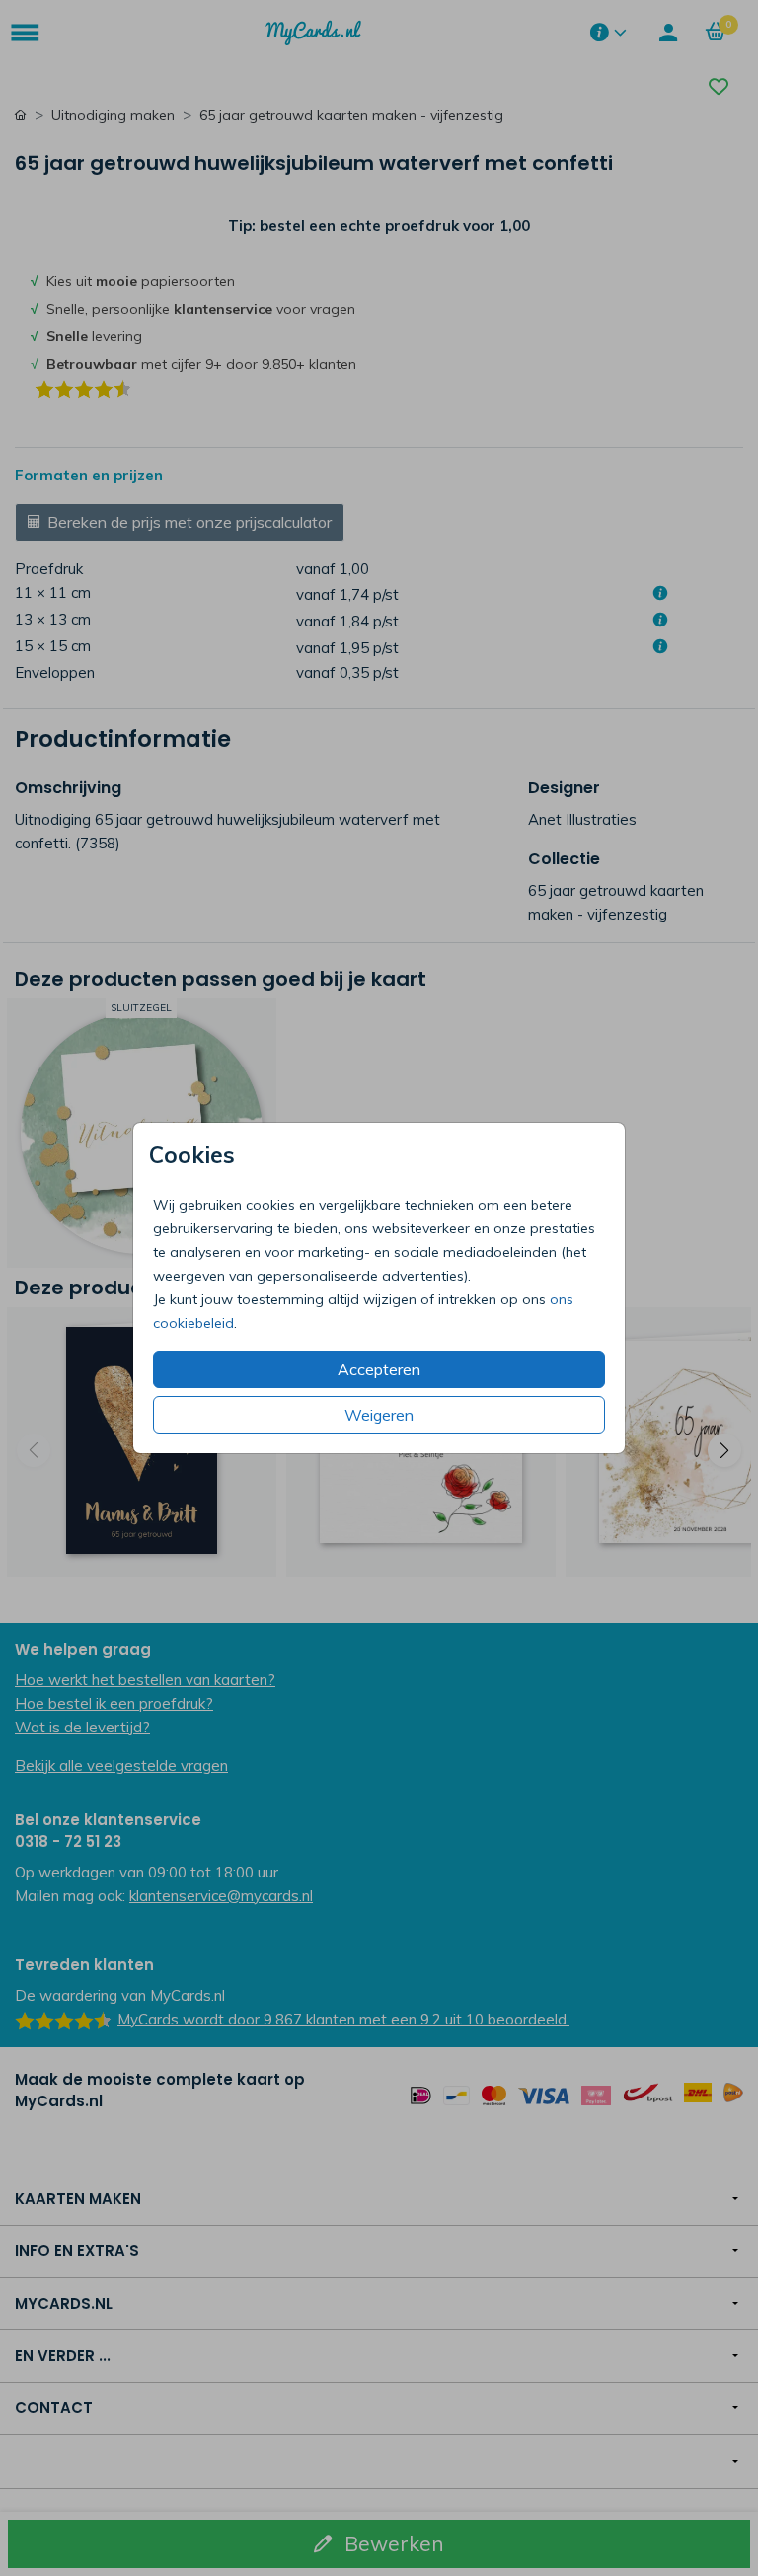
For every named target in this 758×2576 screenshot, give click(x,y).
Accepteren (379, 1369)
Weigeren (379, 1415)
